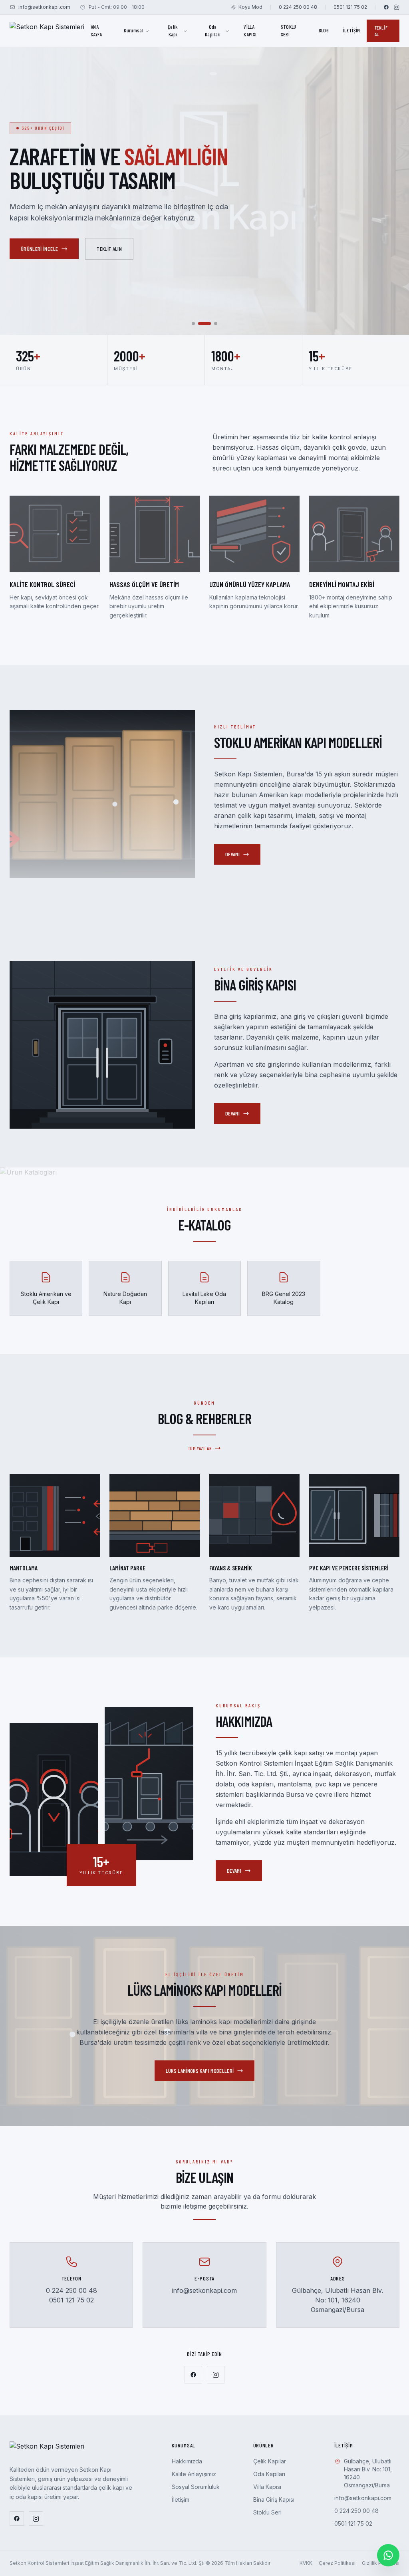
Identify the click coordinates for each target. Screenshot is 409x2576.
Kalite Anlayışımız (194, 2474)
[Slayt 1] (193, 323)
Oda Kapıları (213, 31)
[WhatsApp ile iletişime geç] (388, 2555)
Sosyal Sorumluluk (196, 2487)
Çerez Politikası (337, 2563)
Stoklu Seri (289, 31)
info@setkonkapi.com (44, 7)
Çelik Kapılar (270, 2461)
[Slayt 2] (200, 323)
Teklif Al (381, 31)
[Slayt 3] (211, 323)
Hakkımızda (33, 249)
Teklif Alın (97, 249)
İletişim (352, 30)
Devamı (232, 854)
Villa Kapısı (250, 31)
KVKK (306, 2563)
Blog (324, 30)
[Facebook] (386, 7)
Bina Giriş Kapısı (274, 2500)
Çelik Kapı (173, 31)
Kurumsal (134, 30)
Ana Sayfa (96, 31)
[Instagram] (397, 7)
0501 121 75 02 (350, 7)
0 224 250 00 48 (298, 7)
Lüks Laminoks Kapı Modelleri (200, 2071)
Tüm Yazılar (200, 1448)
